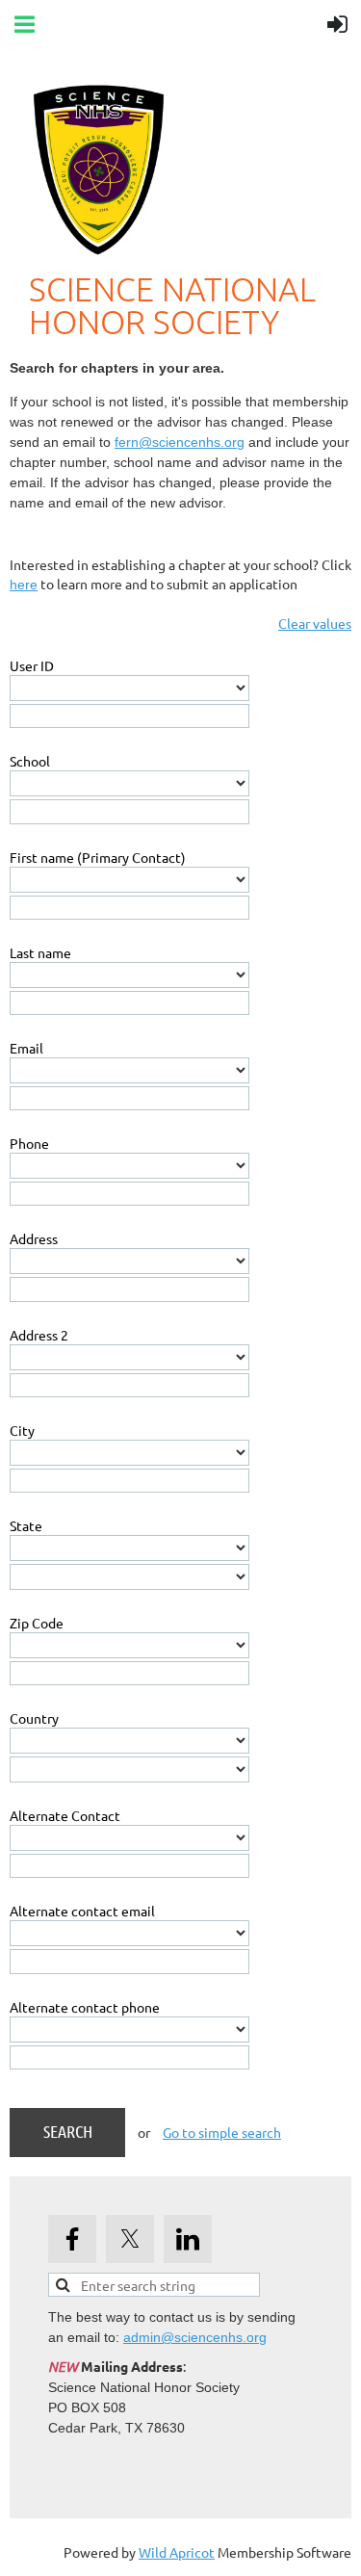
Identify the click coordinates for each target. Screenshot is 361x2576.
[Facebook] (72, 2239)
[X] (130, 2239)
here (24, 585)
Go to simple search (222, 2132)
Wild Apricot (177, 2552)
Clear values (315, 623)
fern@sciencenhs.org (180, 442)
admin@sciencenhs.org (195, 2337)
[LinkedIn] (188, 2239)
